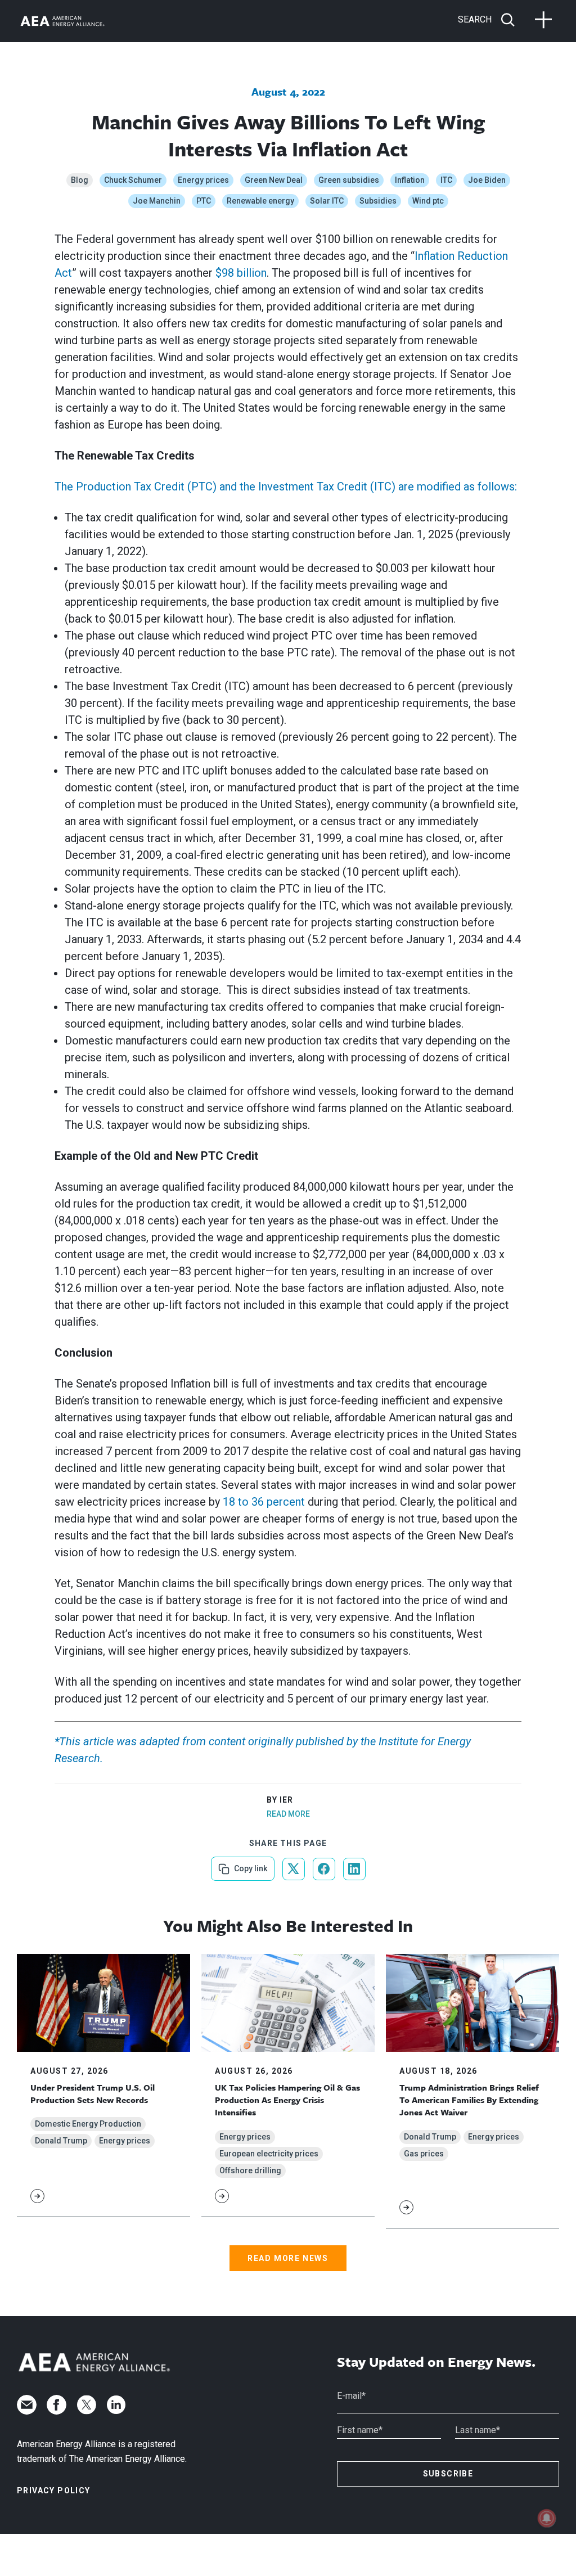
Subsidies (378, 201)
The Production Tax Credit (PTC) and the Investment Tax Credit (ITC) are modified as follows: (286, 487)
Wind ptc (428, 201)
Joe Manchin (157, 201)
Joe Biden (487, 180)
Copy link (249, 1865)
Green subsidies (349, 180)
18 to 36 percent (264, 1502)
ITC (446, 180)
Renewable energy (260, 201)
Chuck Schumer (133, 180)
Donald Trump (61, 2141)
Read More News (288, 2258)
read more (288, 1814)
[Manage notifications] (547, 2518)
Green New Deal (274, 180)
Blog (80, 180)
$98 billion (241, 273)
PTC (204, 201)
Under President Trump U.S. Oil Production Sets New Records (93, 2093)
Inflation (410, 180)
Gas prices (424, 2154)
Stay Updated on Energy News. (436, 2362)
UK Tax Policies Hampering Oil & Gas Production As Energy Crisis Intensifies (287, 2100)
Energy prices (203, 180)
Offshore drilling (250, 2170)
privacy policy (54, 2491)
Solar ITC (327, 201)
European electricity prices (269, 2154)
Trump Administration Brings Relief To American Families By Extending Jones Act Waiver (469, 2100)
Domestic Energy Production (88, 2124)
